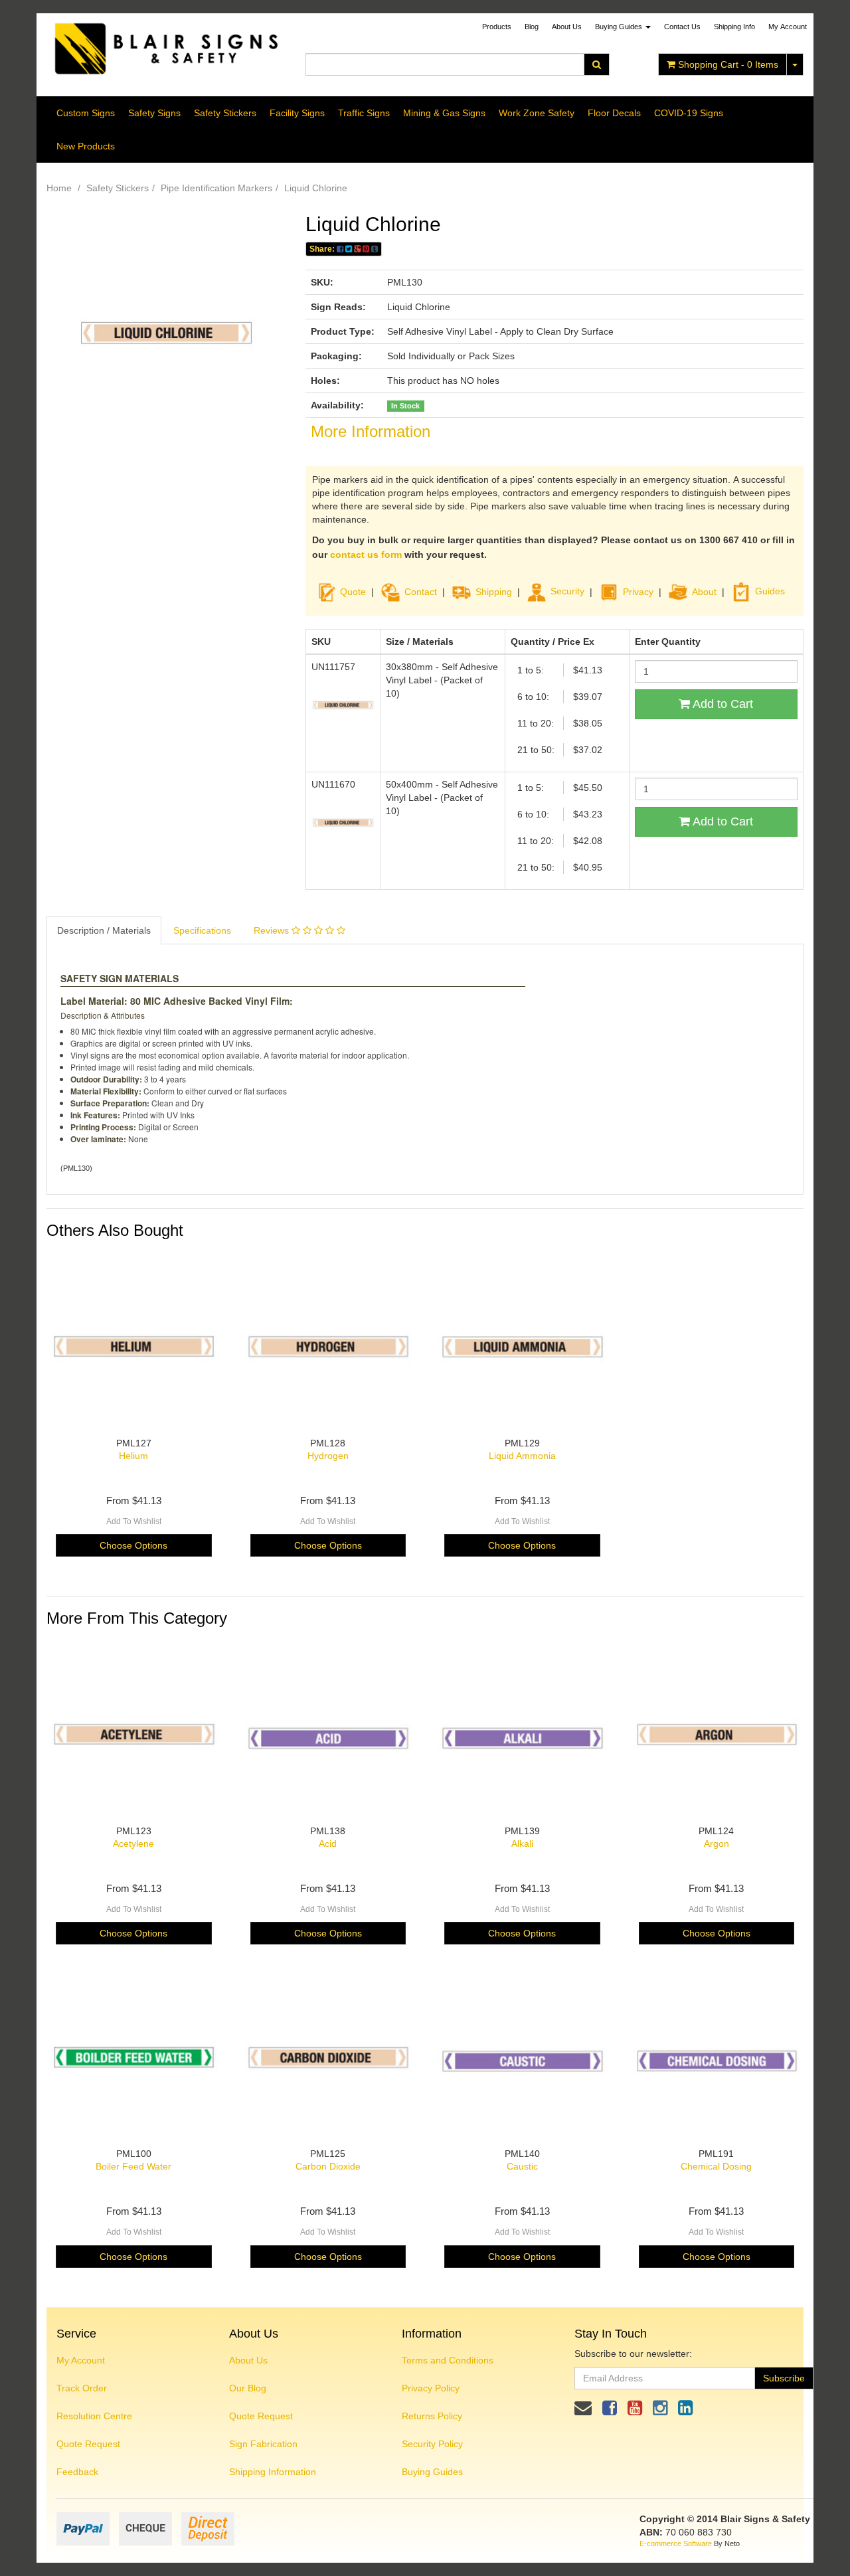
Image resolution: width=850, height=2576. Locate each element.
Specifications (202, 930)
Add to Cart (722, 704)
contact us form (366, 555)
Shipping (494, 591)
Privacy (638, 591)
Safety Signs (154, 113)
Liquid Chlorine (316, 188)
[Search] (597, 64)
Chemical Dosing (716, 2166)
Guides (770, 591)
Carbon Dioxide (328, 2166)
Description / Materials (104, 930)
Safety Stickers (225, 113)
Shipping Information (273, 2472)
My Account (81, 2360)
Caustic (522, 2166)
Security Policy (432, 2444)
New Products (86, 146)
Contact (421, 591)
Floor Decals (614, 113)
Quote (353, 591)
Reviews (273, 930)
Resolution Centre (94, 2416)
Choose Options (133, 1545)
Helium (133, 1456)
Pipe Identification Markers (216, 188)
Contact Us (682, 27)
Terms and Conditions (448, 2360)
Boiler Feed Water (133, 2166)
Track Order (82, 2388)
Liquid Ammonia (522, 1456)
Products (497, 27)
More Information (371, 431)
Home (59, 188)
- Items (728, 64)
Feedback (77, 2472)
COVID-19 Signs (689, 113)
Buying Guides (620, 27)
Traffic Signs (364, 113)
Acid (328, 1844)
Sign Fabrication (263, 2444)
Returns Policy (432, 2416)
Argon (717, 1844)
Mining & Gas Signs (444, 113)
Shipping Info (734, 27)
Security (567, 591)
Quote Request (88, 2444)
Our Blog (248, 2388)
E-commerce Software (676, 2543)
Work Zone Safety (537, 113)
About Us (567, 27)
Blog (532, 27)
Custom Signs (86, 113)
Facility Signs (297, 113)
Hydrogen (328, 1456)
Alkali (522, 1844)
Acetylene (133, 1844)
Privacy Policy (431, 2388)
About (704, 591)
